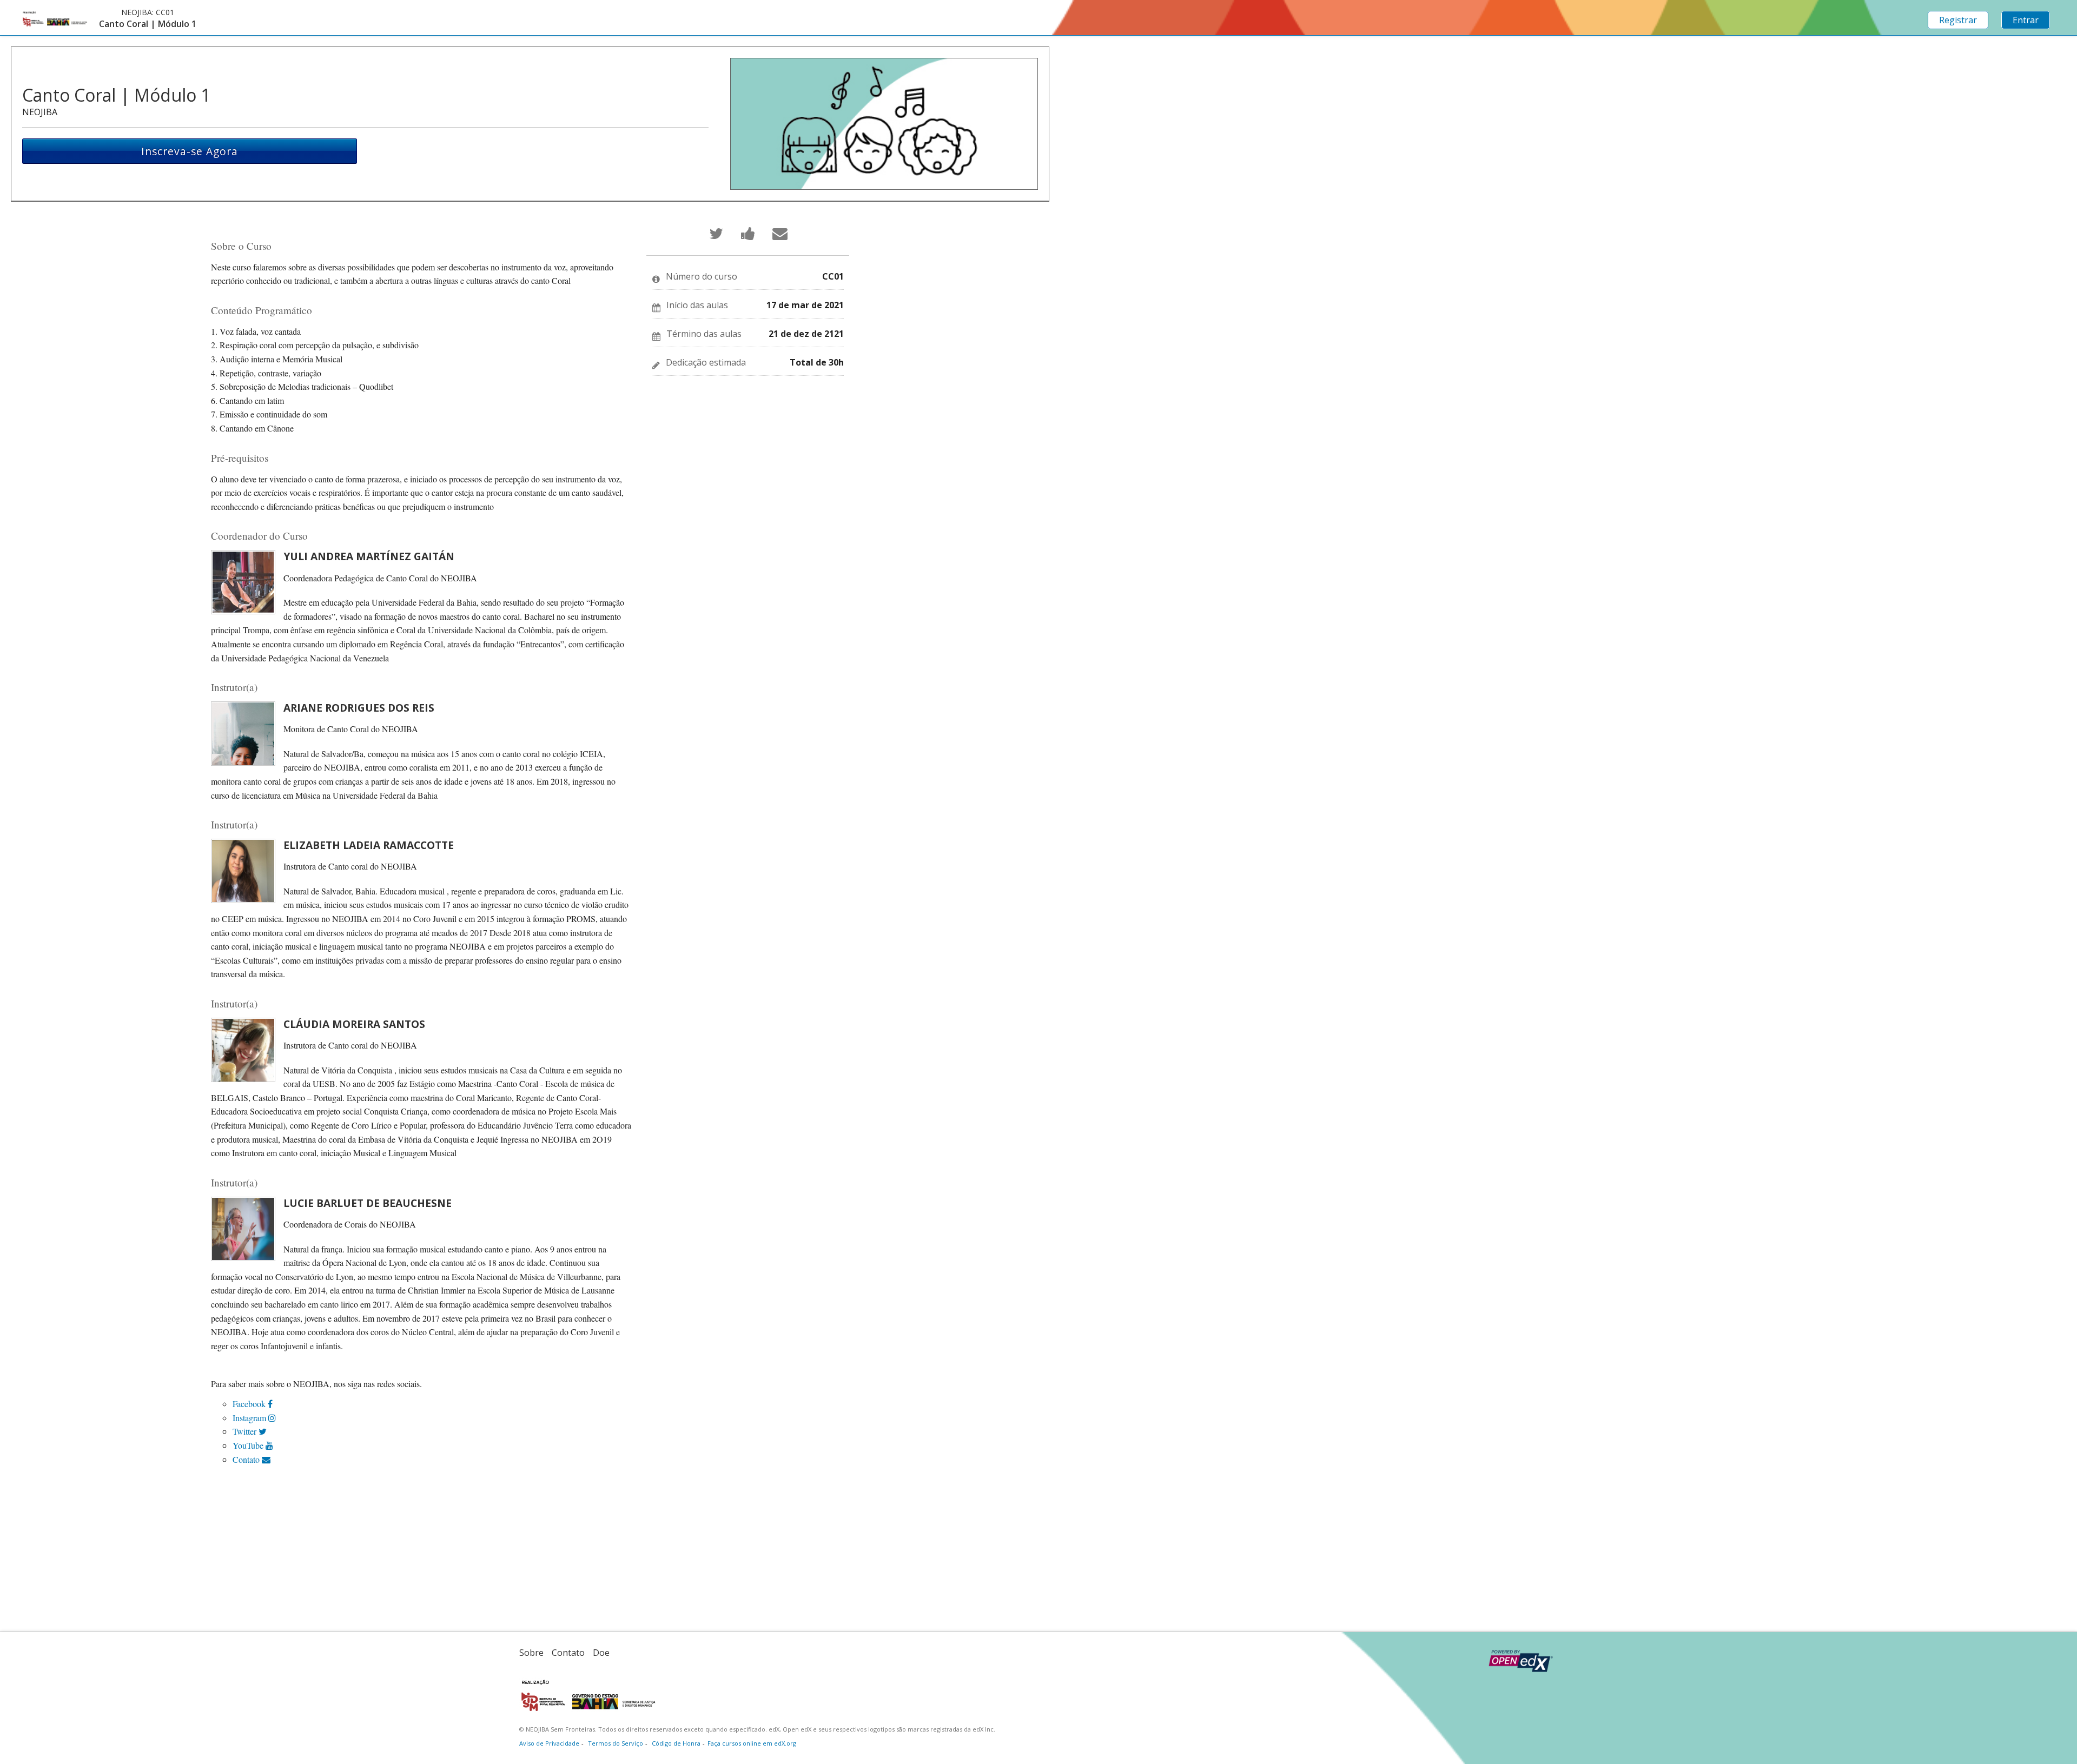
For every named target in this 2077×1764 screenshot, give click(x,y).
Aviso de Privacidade (549, 1743)
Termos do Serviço (616, 1743)
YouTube (249, 1445)
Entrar (2026, 20)
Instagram (250, 1418)
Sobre (531, 1653)
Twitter (246, 1431)
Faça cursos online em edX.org (752, 1743)
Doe (601, 1653)
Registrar (1958, 20)
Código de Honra (676, 1743)
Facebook (250, 1404)
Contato (247, 1459)
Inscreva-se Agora (190, 151)
